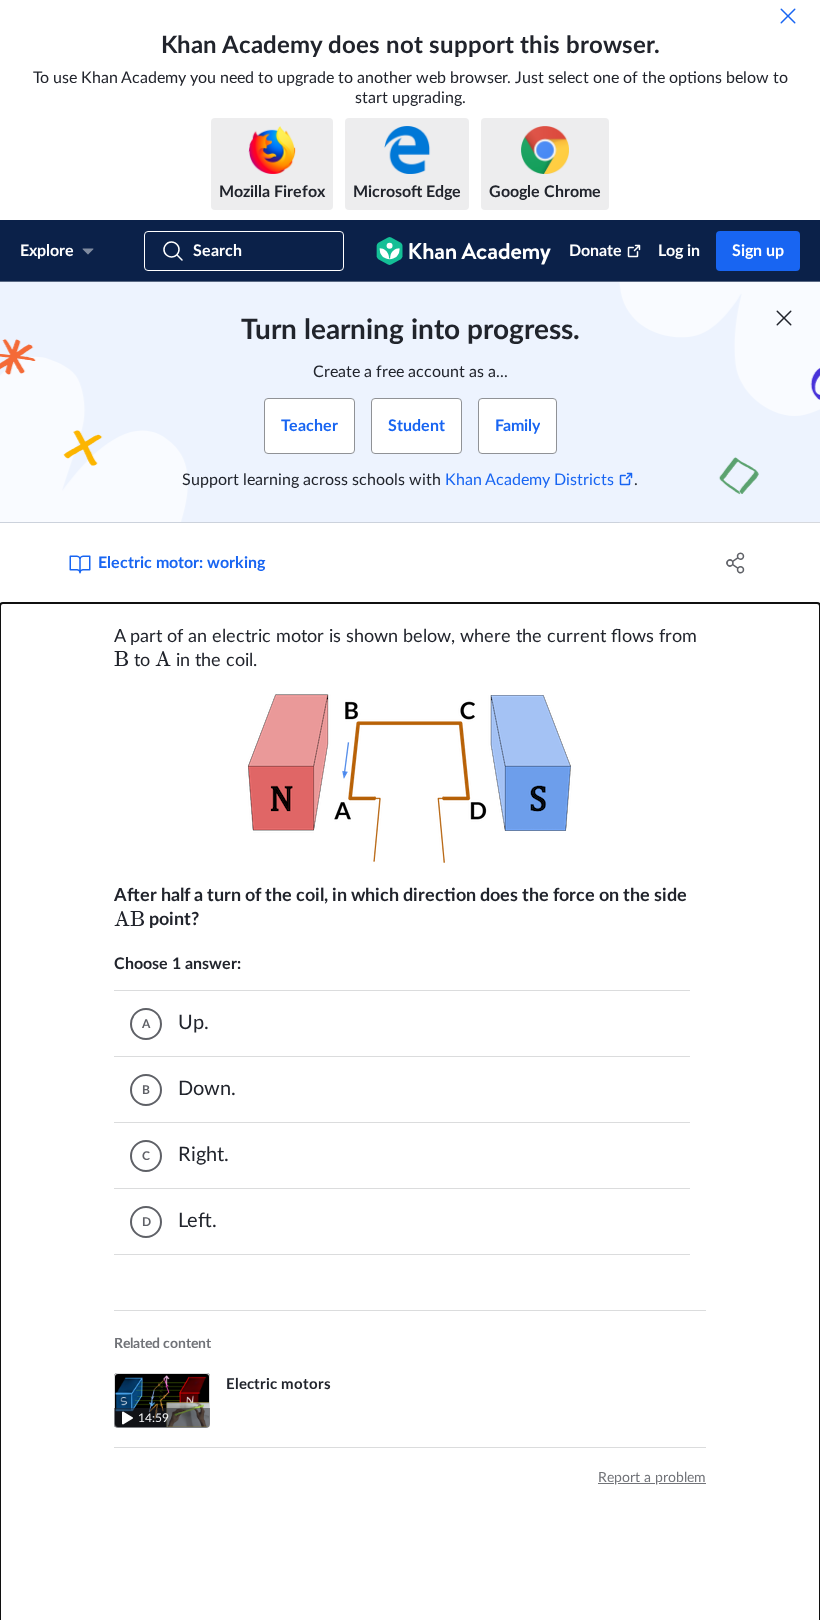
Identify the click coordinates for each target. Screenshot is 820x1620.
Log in (679, 251)
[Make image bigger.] (410, 778)
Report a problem (652, 1478)
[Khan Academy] (463, 251)
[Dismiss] (788, 16)
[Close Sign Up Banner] (784, 318)
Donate (595, 251)
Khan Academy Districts (529, 480)
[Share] (735, 563)
